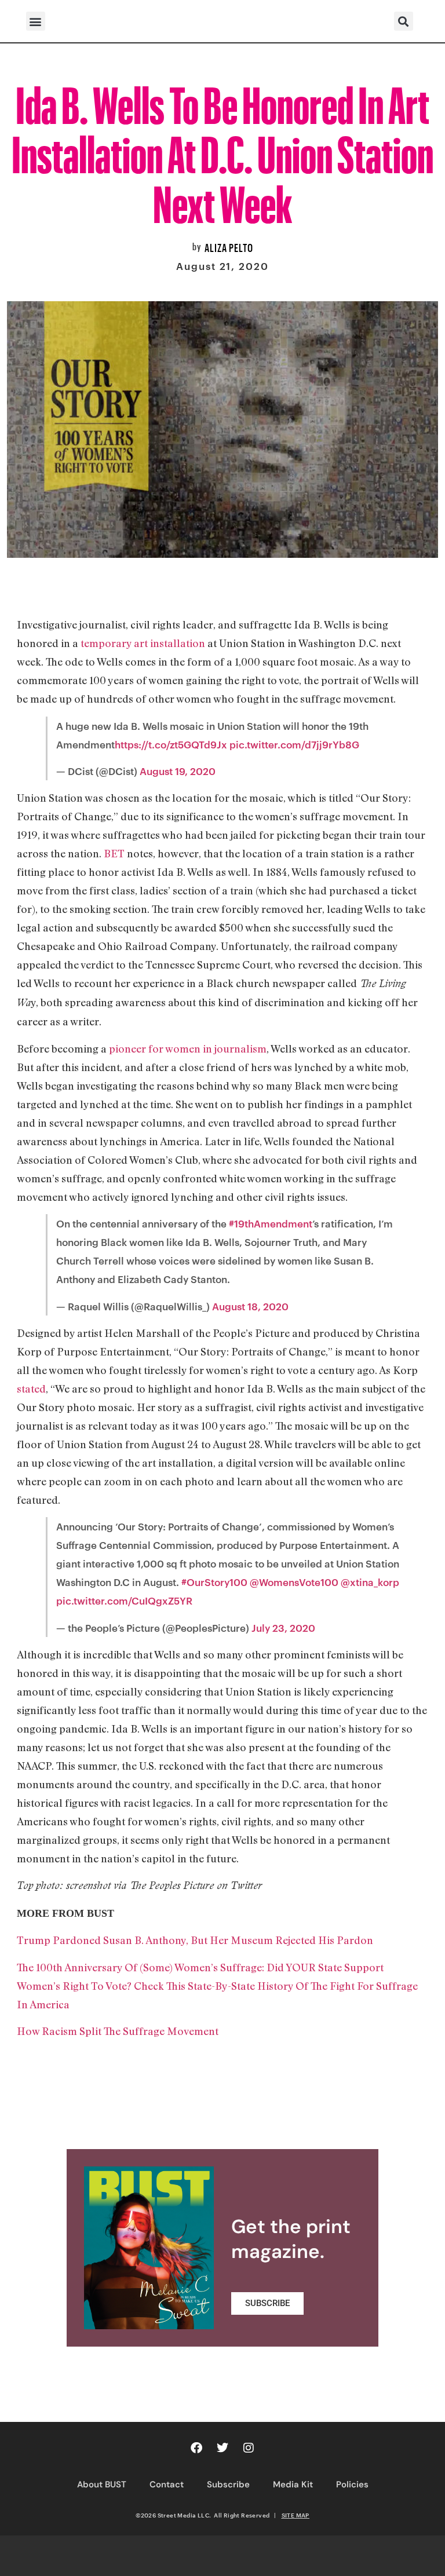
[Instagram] (249, 2448)
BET (114, 853)
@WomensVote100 (294, 1582)
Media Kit (293, 2484)
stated (31, 1389)
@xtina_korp (370, 1582)
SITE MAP (296, 2515)
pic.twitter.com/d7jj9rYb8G (294, 744)
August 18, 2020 (250, 1306)
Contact (167, 2484)
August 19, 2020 (178, 771)
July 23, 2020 (283, 1628)
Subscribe (228, 2484)
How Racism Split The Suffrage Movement (118, 2031)
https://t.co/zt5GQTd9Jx (171, 744)
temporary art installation (143, 643)
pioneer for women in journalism (188, 1048)
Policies (352, 2484)
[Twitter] (222, 2448)
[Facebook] (196, 2448)
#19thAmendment (271, 1223)
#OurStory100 (214, 1582)
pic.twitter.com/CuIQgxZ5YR (124, 1601)
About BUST (102, 2484)
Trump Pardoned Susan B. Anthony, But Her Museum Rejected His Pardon (195, 1940)
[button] (36, 21)
